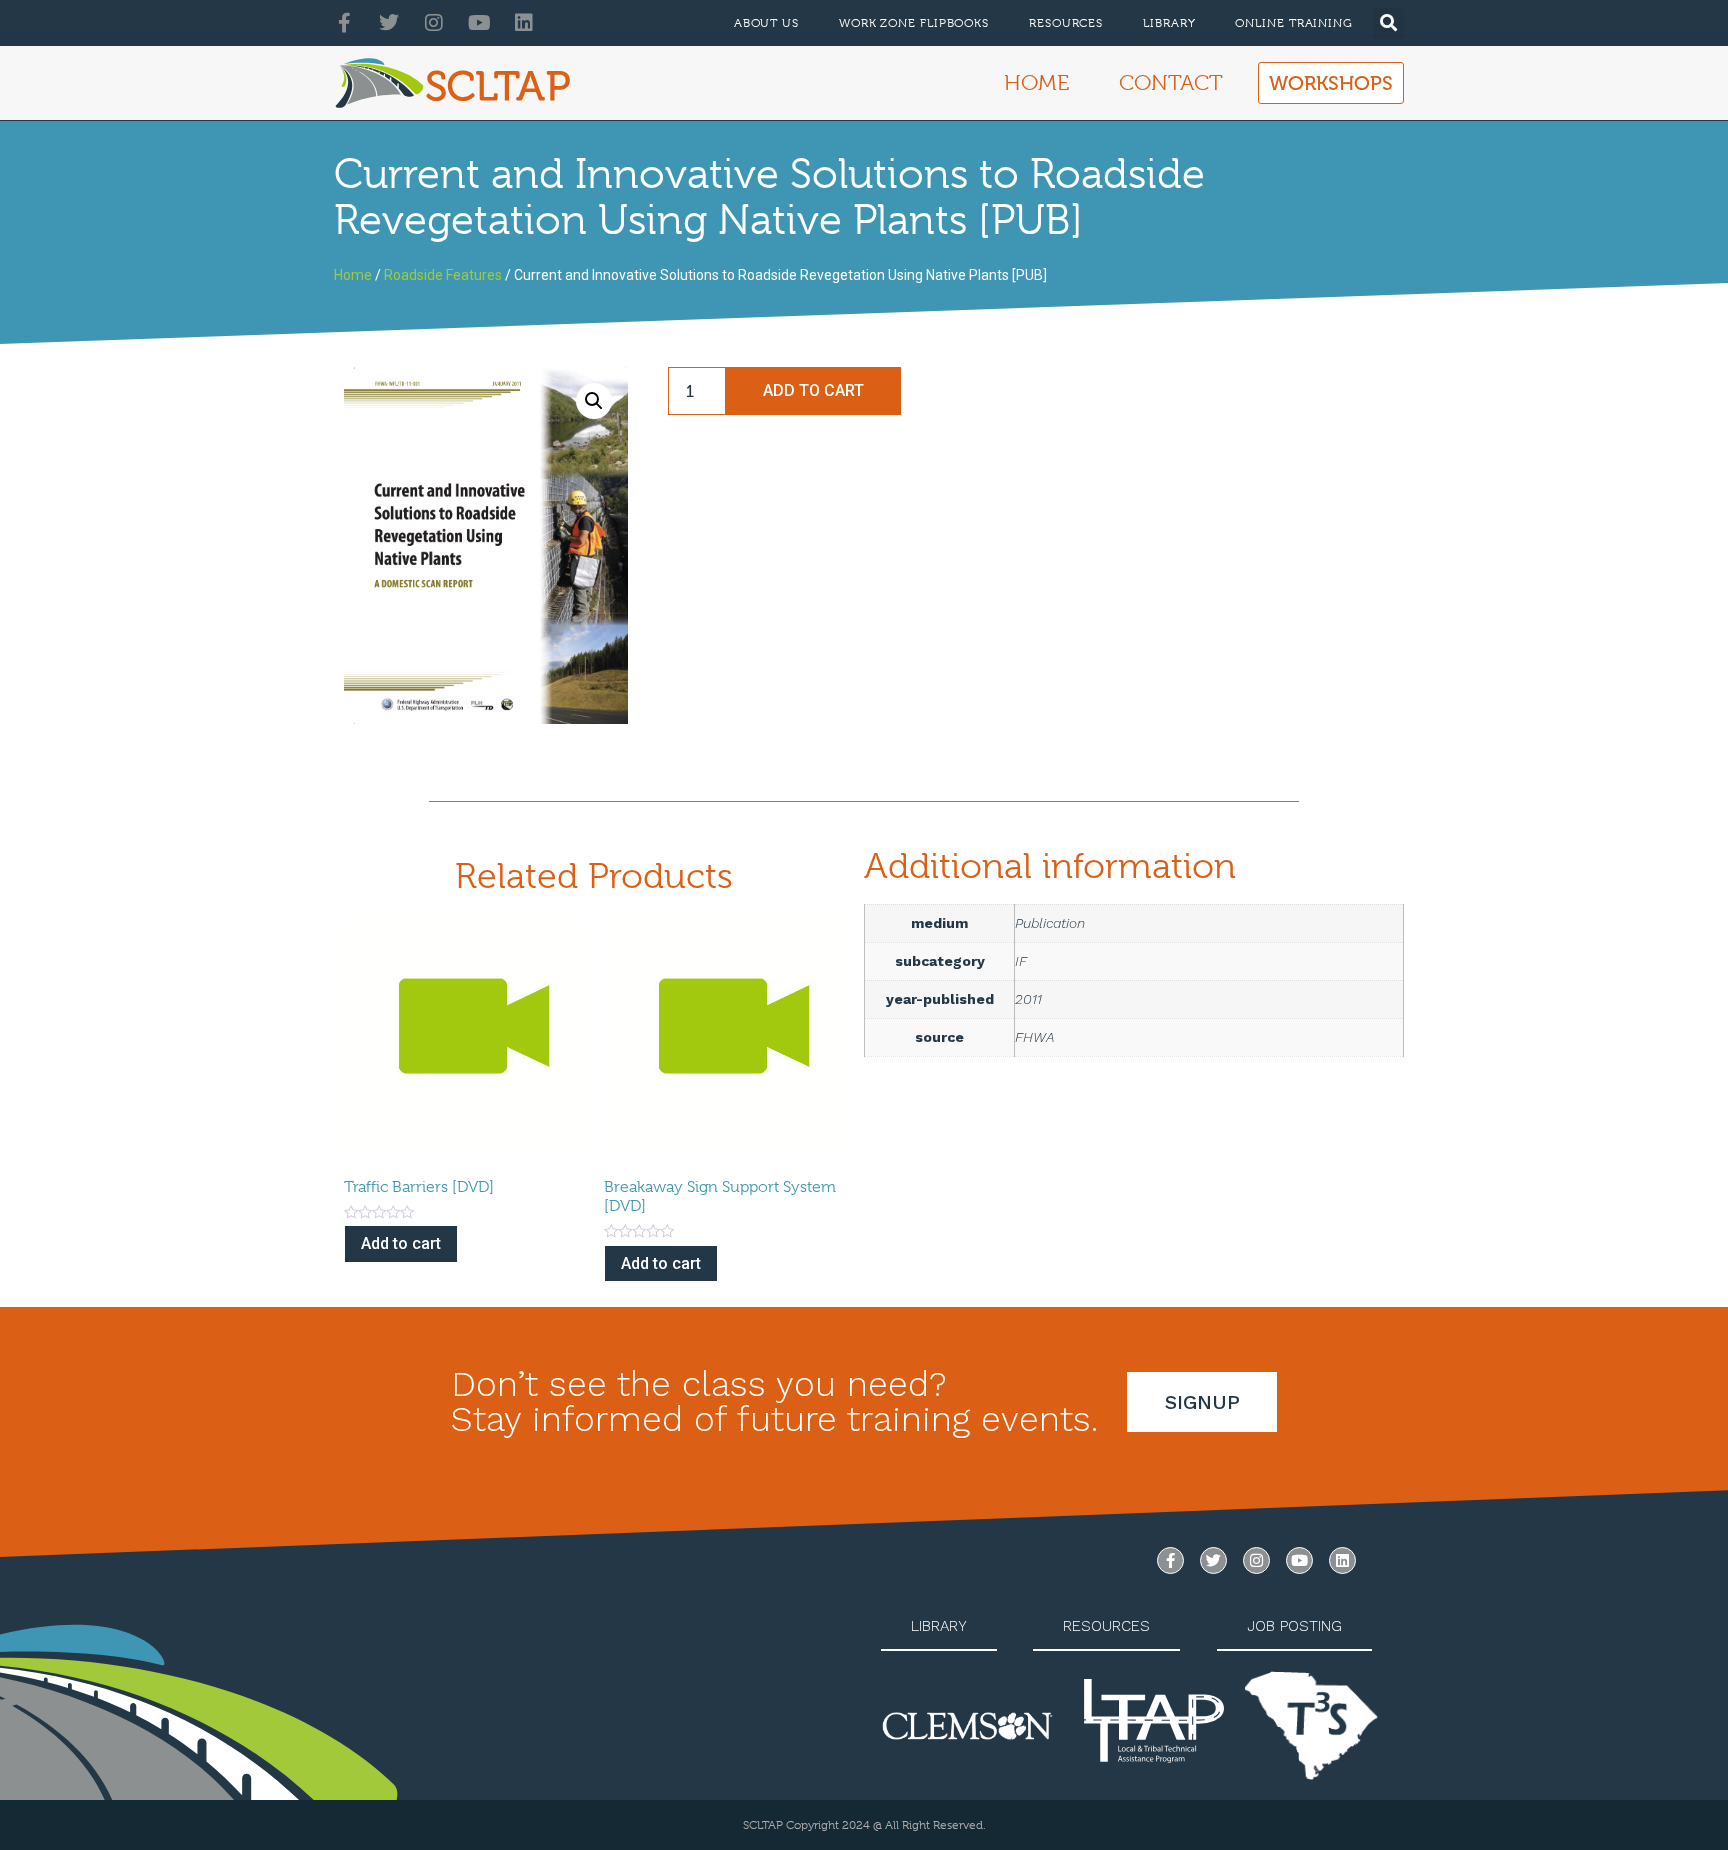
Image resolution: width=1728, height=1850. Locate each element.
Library (1169, 23)
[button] (1388, 23)
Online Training (1294, 23)
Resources (1066, 23)
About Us (766, 23)
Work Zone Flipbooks (914, 23)
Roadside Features (443, 275)
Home (1036, 82)
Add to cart (813, 390)
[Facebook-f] (344, 23)
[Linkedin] (524, 23)
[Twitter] (389, 23)
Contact (1171, 82)
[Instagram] (434, 23)
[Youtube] (479, 23)
